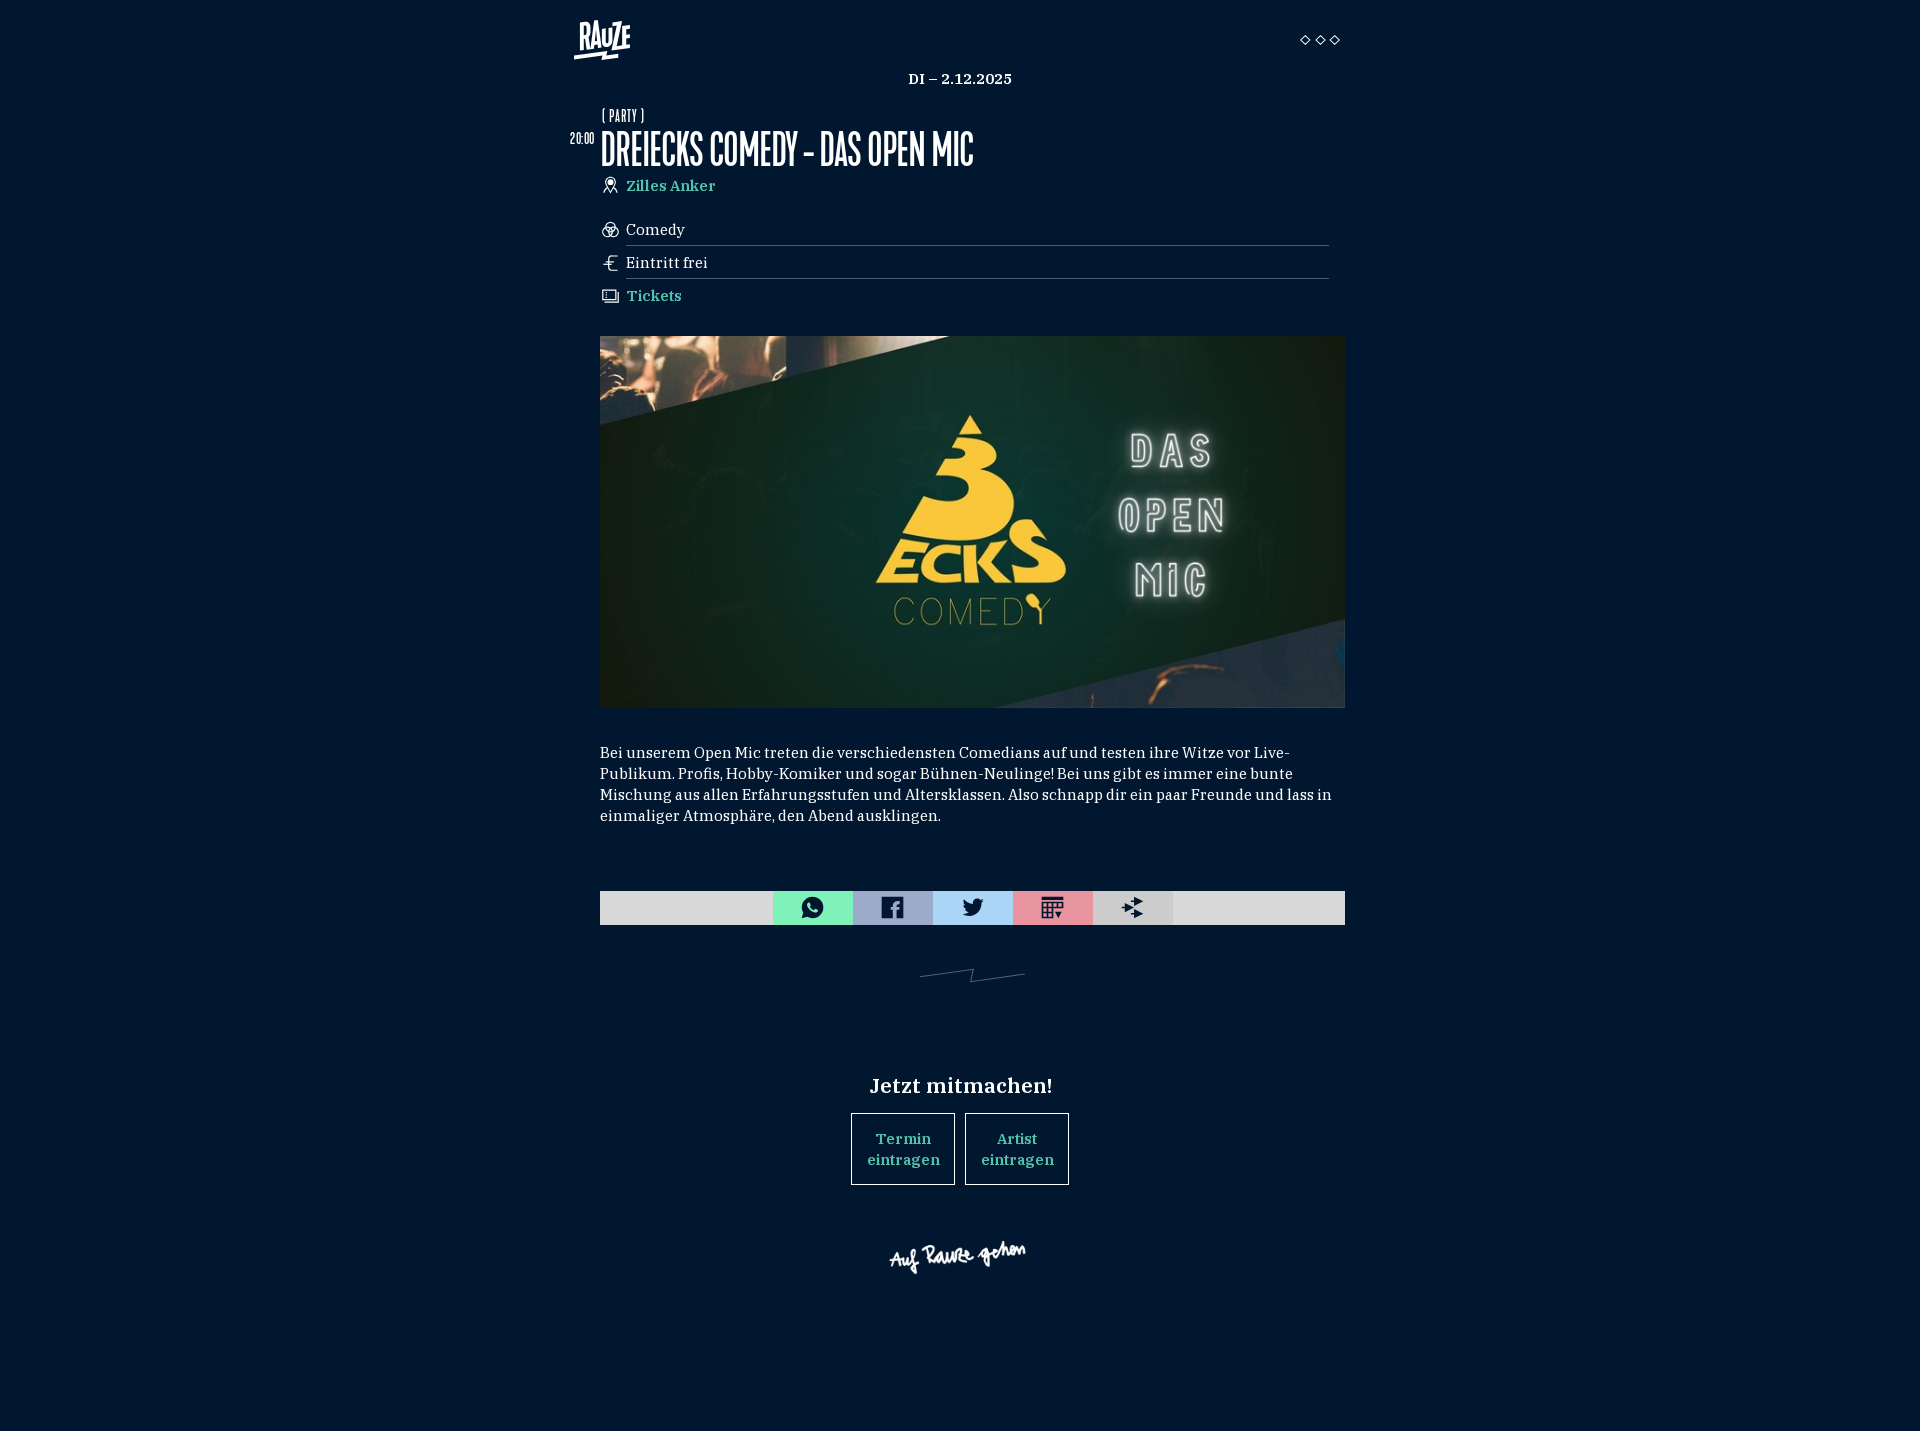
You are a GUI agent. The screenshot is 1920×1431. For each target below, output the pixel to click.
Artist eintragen (1017, 1149)
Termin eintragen (903, 1149)
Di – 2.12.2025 (960, 78)
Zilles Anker (671, 185)
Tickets (654, 295)
